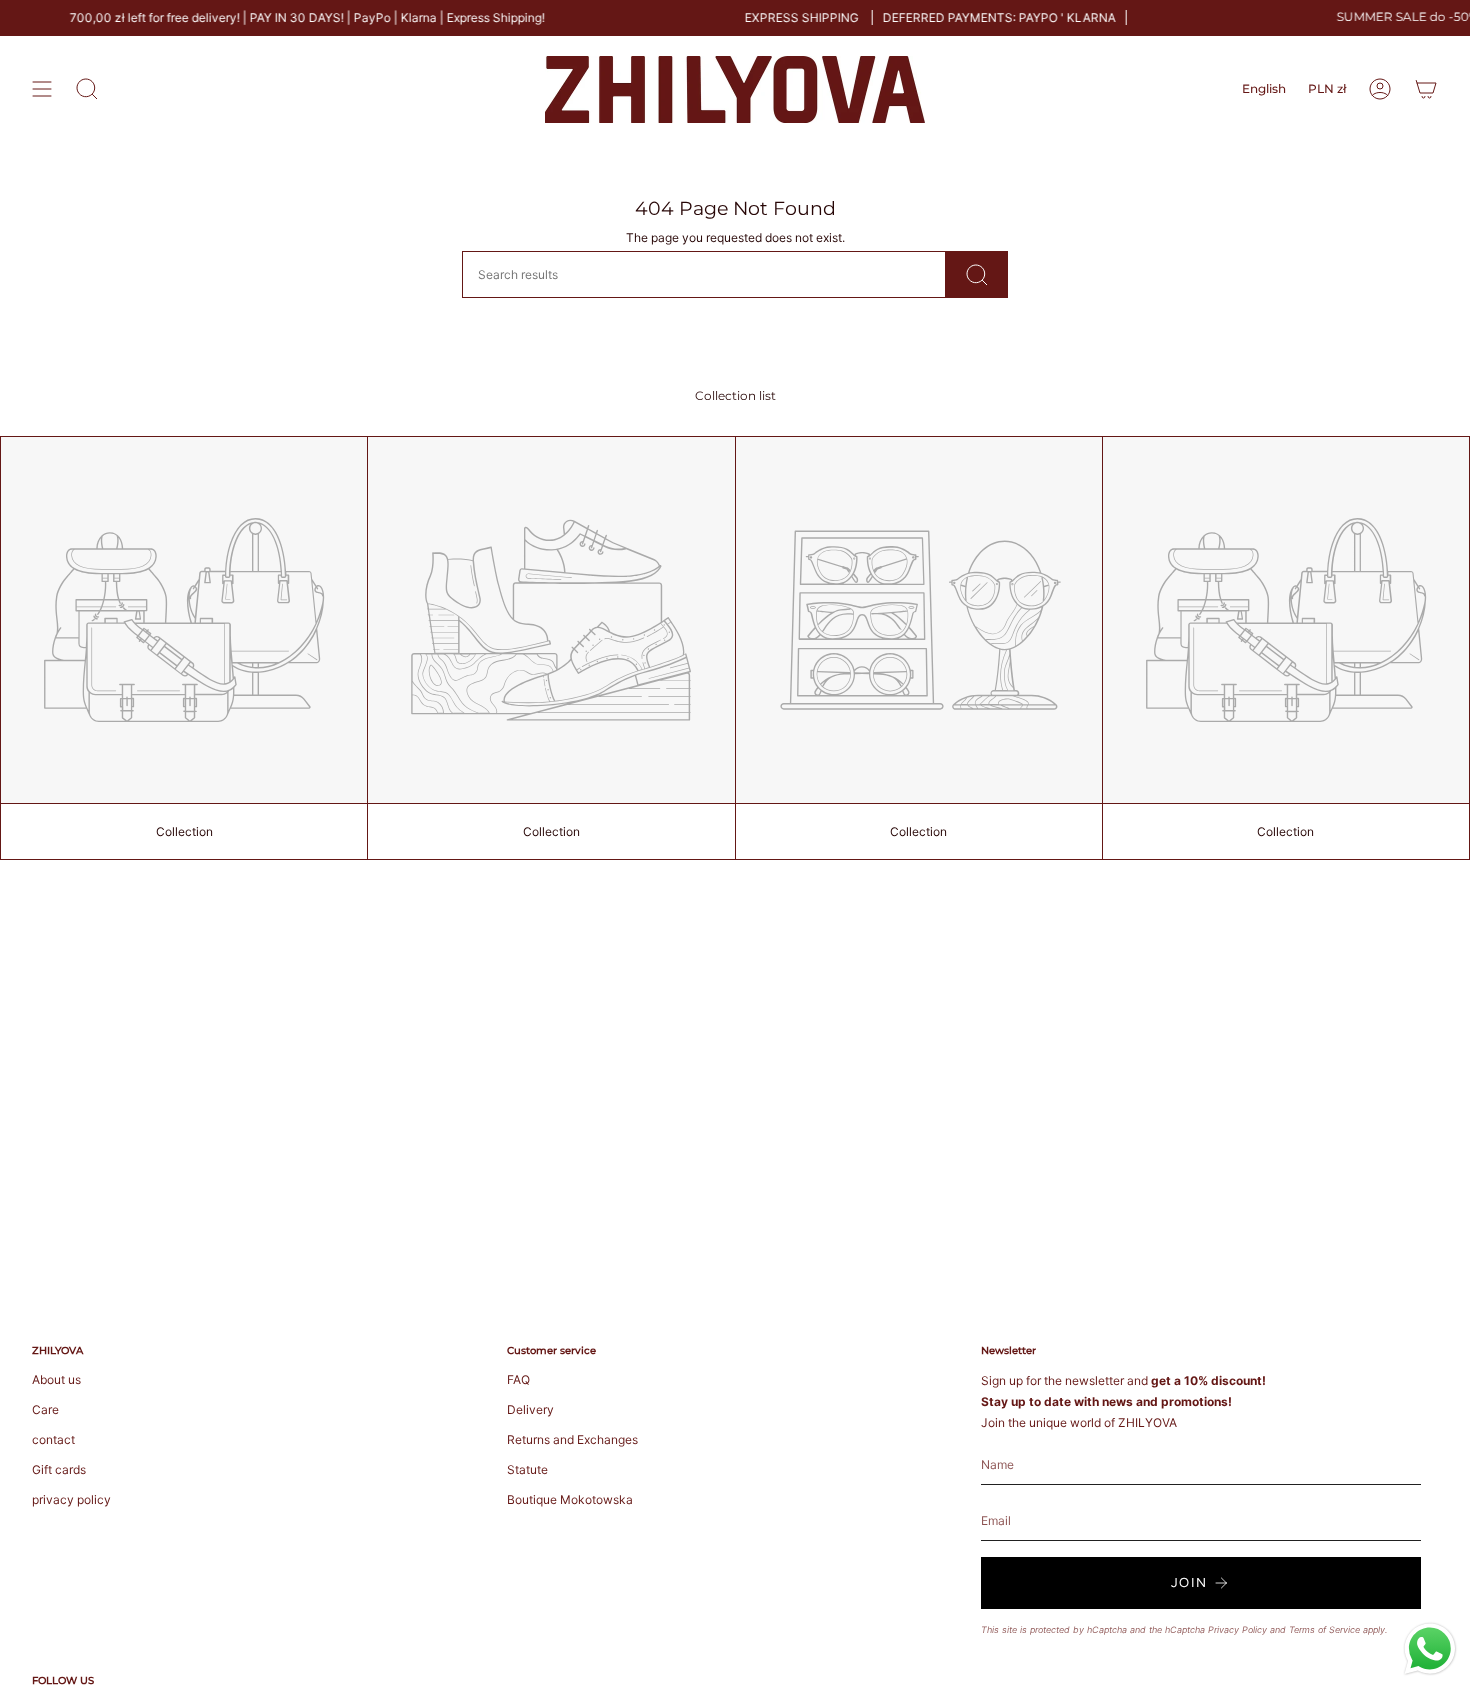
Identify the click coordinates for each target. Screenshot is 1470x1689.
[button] (87, 89)
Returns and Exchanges (572, 1439)
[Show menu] (42, 89)
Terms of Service (1324, 1629)
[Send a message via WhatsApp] (1430, 1649)
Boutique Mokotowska (570, 1499)
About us (56, 1379)
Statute (527, 1469)
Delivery (530, 1409)
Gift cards (59, 1469)
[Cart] (1426, 89)
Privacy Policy (1237, 1629)
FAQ (518, 1379)
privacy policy (71, 1499)
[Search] (977, 274)
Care (45, 1409)
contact (53, 1439)
